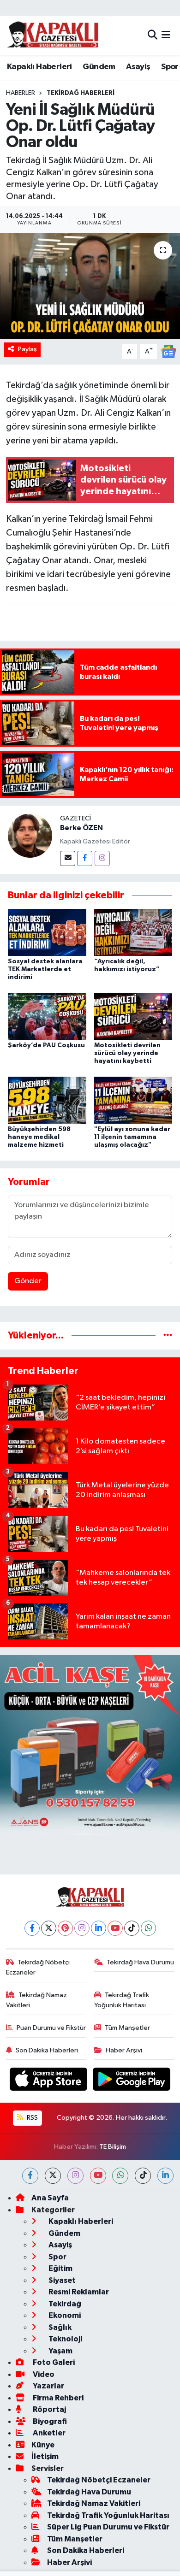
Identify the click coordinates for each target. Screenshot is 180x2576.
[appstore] (49, 2081)
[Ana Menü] (166, 35)
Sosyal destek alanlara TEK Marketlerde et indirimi (45, 969)
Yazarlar (48, 2386)
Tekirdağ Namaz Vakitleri (37, 2000)
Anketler (48, 2433)
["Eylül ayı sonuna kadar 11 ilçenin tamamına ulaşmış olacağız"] (133, 1100)
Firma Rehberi (57, 2398)
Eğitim (60, 2268)
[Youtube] (115, 1928)
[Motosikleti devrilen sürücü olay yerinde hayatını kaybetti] (133, 1016)
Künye (43, 2445)
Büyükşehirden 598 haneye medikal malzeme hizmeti (39, 1137)
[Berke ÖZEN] (30, 835)
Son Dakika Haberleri (47, 2050)
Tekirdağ (64, 2304)
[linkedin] (165, 2176)
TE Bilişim (113, 2147)
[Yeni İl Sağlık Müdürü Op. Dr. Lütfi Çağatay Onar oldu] (90, 286)
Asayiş (138, 67)
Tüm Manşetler (127, 2028)
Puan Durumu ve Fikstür (51, 2028)
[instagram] (75, 2176)
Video (43, 2374)
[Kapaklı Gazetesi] (53, 35)
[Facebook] (85, 858)
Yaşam (60, 2351)
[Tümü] (168, 1335)
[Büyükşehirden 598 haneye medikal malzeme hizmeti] (47, 1100)
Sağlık (59, 2327)
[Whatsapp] (148, 1928)
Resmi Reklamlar (78, 2292)
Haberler (21, 93)
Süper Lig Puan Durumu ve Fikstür (108, 2527)
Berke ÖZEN (81, 828)
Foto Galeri (53, 2362)
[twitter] (53, 2176)
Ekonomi (64, 2315)
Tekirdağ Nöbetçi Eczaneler (38, 1967)
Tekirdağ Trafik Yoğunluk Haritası (122, 2000)
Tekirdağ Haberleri (81, 93)
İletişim (45, 2456)
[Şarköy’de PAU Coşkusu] (47, 1016)
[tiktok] (143, 2176)
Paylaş (27, 349)
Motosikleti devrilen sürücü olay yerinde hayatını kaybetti (127, 1053)
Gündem (99, 67)
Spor (170, 67)
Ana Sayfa (50, 2198)
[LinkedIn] (99, 1928)
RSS (32, 2118)
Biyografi (49, 2421)
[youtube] (98, 2176)
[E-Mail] (68, 858)
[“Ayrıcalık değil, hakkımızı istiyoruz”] (133, 932)
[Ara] (153, 35)
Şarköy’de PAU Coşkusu (46, 1045)
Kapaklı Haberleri (39, 67)
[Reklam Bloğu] (90, 1745)
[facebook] (30, 2176)
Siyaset (61, 2280)
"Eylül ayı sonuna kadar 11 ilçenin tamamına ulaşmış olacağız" (132, 1137)
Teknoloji (65, 2339)
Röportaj (49, 2409)
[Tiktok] (132, 1928)
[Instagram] (102, 858)
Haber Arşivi (124, 2050)
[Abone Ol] (168, 351)
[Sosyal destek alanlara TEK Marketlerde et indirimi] (47, 932)
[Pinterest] (65, 1928)
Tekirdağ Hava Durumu (140, 1962)
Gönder (28, 1281)
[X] (49, 1928)
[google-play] (132, 2081)
